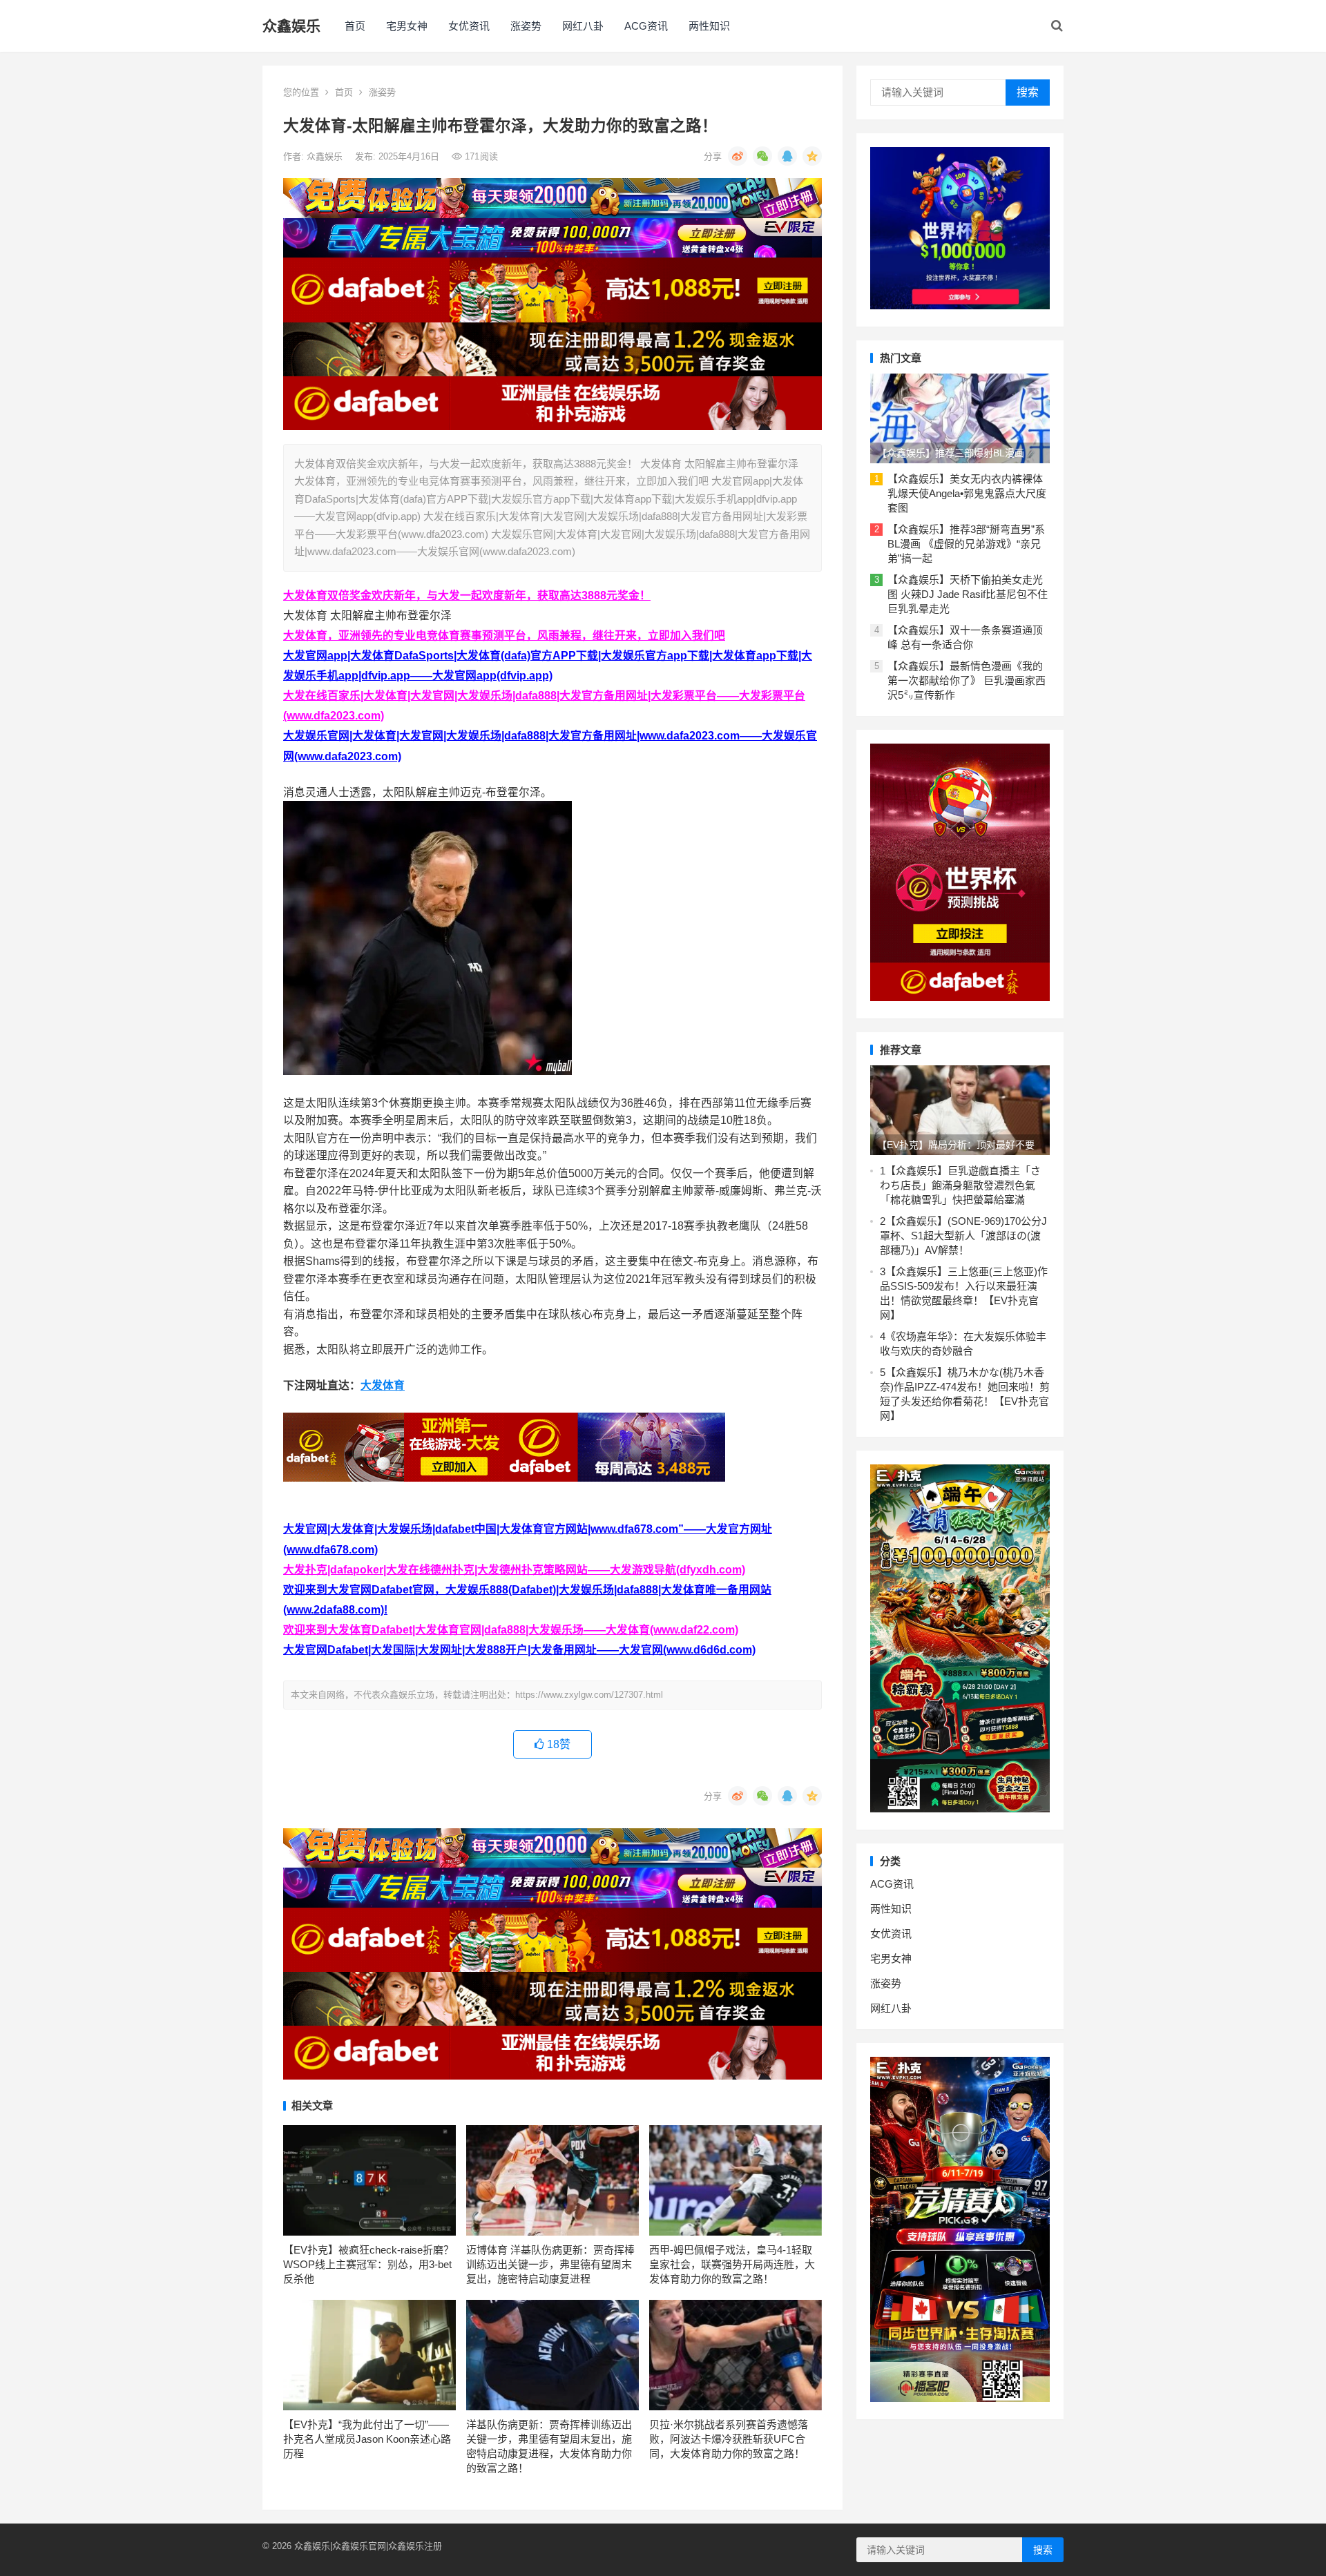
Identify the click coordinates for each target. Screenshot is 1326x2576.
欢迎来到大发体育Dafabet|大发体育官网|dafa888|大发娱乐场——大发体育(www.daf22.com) (511, 1630)
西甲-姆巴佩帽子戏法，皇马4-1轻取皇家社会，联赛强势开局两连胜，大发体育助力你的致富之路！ (732, 2264)
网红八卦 (583, 26)
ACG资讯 (646, 26)
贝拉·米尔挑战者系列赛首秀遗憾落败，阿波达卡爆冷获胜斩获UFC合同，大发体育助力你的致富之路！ (729, 2439)
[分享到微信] (762, 156)
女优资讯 (469, 26)
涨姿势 (526, 26)
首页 (355, 26)
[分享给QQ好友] (787, 156)
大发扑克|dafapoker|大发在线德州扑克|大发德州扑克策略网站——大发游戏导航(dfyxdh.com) (514, 1570)
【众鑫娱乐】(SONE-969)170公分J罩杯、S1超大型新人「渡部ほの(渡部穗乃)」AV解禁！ (963, 1236)
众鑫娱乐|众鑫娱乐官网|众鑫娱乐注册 (368, 2546)
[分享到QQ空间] (812, 156)
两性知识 (709, 26)
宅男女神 (407, 26)
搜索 (1028, 92)
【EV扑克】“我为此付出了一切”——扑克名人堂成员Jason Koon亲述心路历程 (367, 2439)
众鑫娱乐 (291, 26)
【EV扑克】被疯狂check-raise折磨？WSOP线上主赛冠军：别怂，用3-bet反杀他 (368, 2264)
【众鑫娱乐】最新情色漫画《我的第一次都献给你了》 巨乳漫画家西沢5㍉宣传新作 (967, 680)
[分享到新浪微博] (738, 156)
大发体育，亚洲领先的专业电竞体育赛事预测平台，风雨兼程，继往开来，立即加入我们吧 (504, 636)
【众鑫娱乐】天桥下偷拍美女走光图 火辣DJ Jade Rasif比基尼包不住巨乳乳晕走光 (968, 594)
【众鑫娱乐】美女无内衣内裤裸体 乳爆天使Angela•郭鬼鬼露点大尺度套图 (967, 493)
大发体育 (383, 1385)
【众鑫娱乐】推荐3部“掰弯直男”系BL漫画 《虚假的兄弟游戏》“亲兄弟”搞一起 (966, 544)
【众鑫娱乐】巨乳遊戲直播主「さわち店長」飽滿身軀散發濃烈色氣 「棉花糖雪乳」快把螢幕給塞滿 (963, 1185)
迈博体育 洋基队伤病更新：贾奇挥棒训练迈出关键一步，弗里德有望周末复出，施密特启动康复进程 (550, 2264)
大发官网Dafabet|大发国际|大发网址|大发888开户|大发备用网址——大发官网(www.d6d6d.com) (519, 1650)
